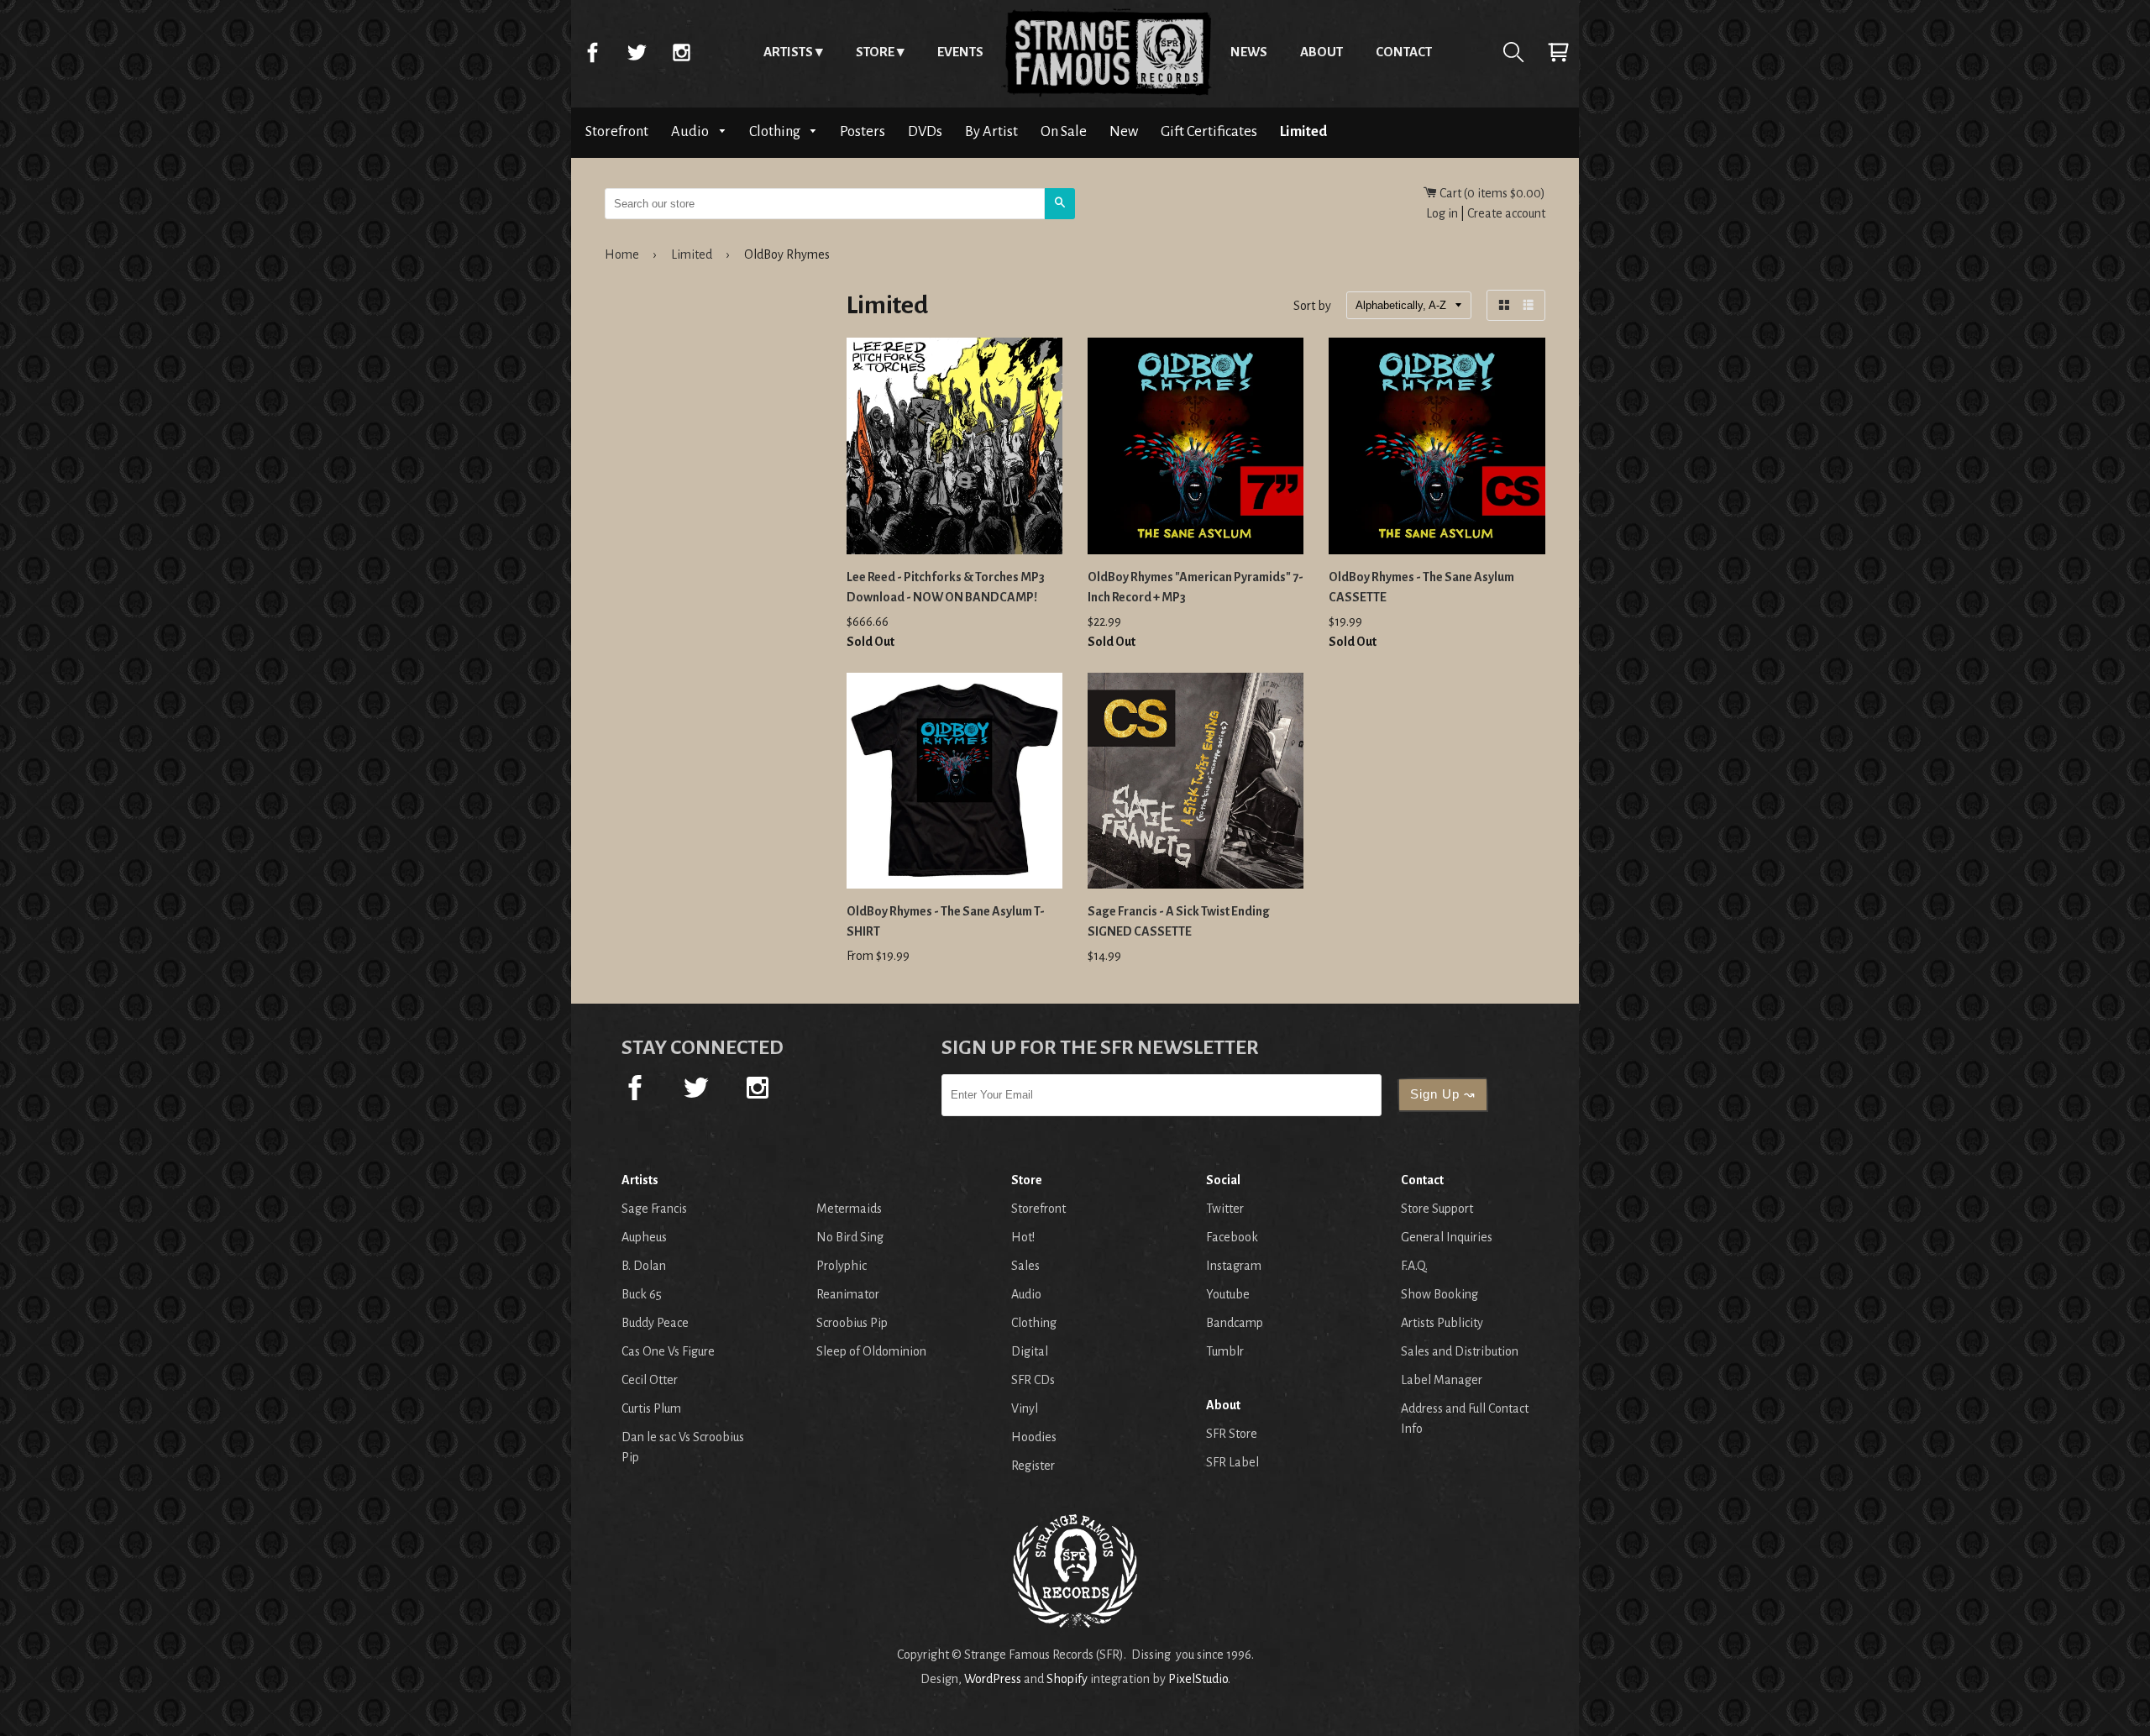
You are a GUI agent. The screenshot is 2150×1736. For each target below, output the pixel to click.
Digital (1030, 1351)
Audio (691, 131)
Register (1033, 1466)
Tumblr (1225, 1351)
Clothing (776, 131)
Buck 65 (642, 1294)
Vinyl (1025, 1408)
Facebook (592, 52)
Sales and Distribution (1460, 1351)
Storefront (617, 131)
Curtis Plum (651, 1408)
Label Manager (1442, 1380)
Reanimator (848, 1294)
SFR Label (1232, 1462)
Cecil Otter (650, 1380)
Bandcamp (1235, 1323)
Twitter (637, 52)
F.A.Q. (1414, 1266)
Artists (788, 52)
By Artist (991, 131)
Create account (1506, 213)
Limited (1303, 131)
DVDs (925, 131)
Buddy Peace (655, 1323)
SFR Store (1232, 1434)
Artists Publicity (1442, 1323)
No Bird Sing (850, 1237)
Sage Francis (654, 1209)
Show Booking (1439, 1294)
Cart (1558, 52)
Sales (1025, 1266)
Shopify (1067, 1679)
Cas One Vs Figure (668, 1351)
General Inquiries (1447, 1237)
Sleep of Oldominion (871, 1351)
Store (875, 52)
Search (1513, 52)
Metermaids (849, 1209)
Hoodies (1034, 1437)
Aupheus (644, 1237)
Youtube (1228, 1294)
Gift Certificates (1209, 131)
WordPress (993, 1679)
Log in (1442, 213)
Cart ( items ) (1491, 193)
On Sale (1064, 131)
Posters (863, 131)
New (1124, 131)
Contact (1404, 52)
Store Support (1437, 1209)
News (1249, 52)
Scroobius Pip (852, 1323)
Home (1107, 52)
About (1321, 52)
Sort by (1312, 307)
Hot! (1023, 1237)
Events (960, 52)
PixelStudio (1198, 1679)
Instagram (681, 52)
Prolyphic (842, 1266)
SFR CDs (1033, 1380)
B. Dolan (644, 1266)
